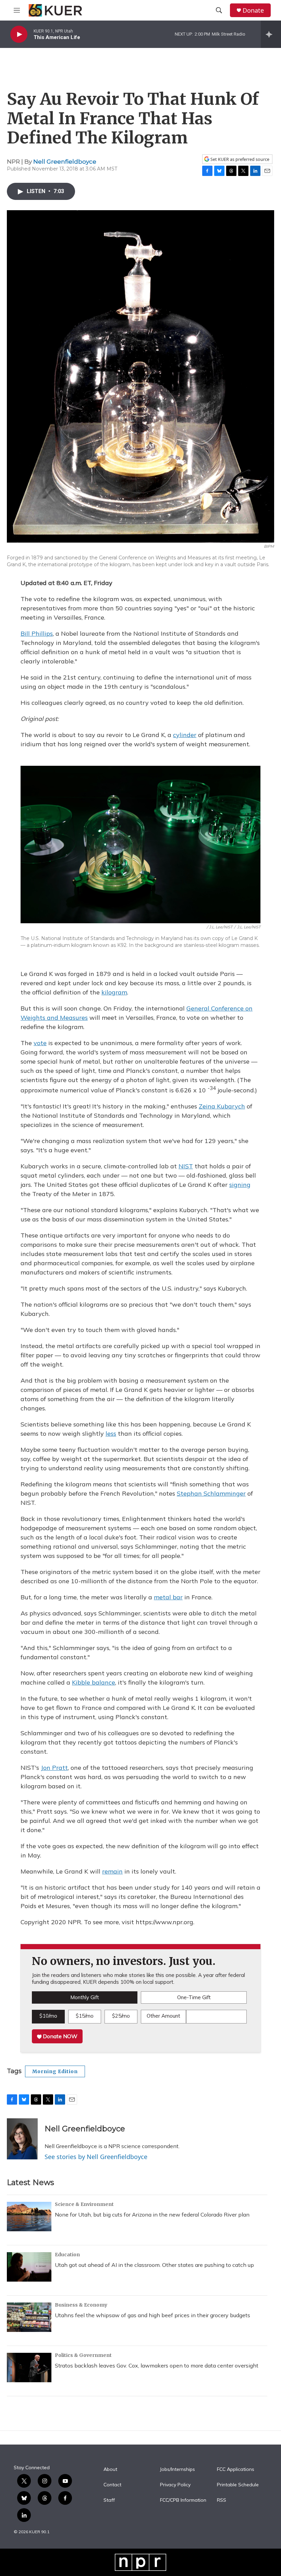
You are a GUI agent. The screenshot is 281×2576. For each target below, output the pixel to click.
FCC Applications (236, 2470)
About (110, 2470)
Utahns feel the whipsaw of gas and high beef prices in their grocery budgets (152, 2315)
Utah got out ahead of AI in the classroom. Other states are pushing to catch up (154, 2265)
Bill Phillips (37, 633)
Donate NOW (59, 2036)
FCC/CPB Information (183, 2500)
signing (240, 1185)
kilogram (114, 992)
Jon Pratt (54, 1768)
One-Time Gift (194, 1997)
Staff (109, 2500)
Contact (112, 2485)
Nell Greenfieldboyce (65, 162)
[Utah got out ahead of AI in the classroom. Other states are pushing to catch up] (29, 2267)
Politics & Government (83, 2355)
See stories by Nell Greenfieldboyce (96, 2157)
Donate (253, 10)
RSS (222, 2500)
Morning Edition (55, 2071)
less (111, 1433)
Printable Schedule (238, 2485)
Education (67, 2255)
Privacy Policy (175, 2485)
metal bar (168, 1597)
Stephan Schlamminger (211, 1493)
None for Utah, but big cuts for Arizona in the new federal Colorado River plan (152, 2215)
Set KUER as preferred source (239, 159)
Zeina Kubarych (222, 1106)
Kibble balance (94, 1682)
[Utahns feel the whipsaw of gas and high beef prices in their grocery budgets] (29, 2317)
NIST (186, 1166)
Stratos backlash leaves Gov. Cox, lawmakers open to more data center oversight (157, 2365)
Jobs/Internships (178, 2470)
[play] (19, 34)
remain (112, 1871)
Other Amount (163, 2016)
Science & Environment (84, 2204)
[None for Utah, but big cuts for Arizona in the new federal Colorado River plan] (29, 2217)
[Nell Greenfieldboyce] (22, 2139)
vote (40, 1043)
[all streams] (271, 34)
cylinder (185, 735)
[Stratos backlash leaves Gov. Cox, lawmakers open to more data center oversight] (29, 2368)
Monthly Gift (85, 1997)
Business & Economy (81, 2305)
